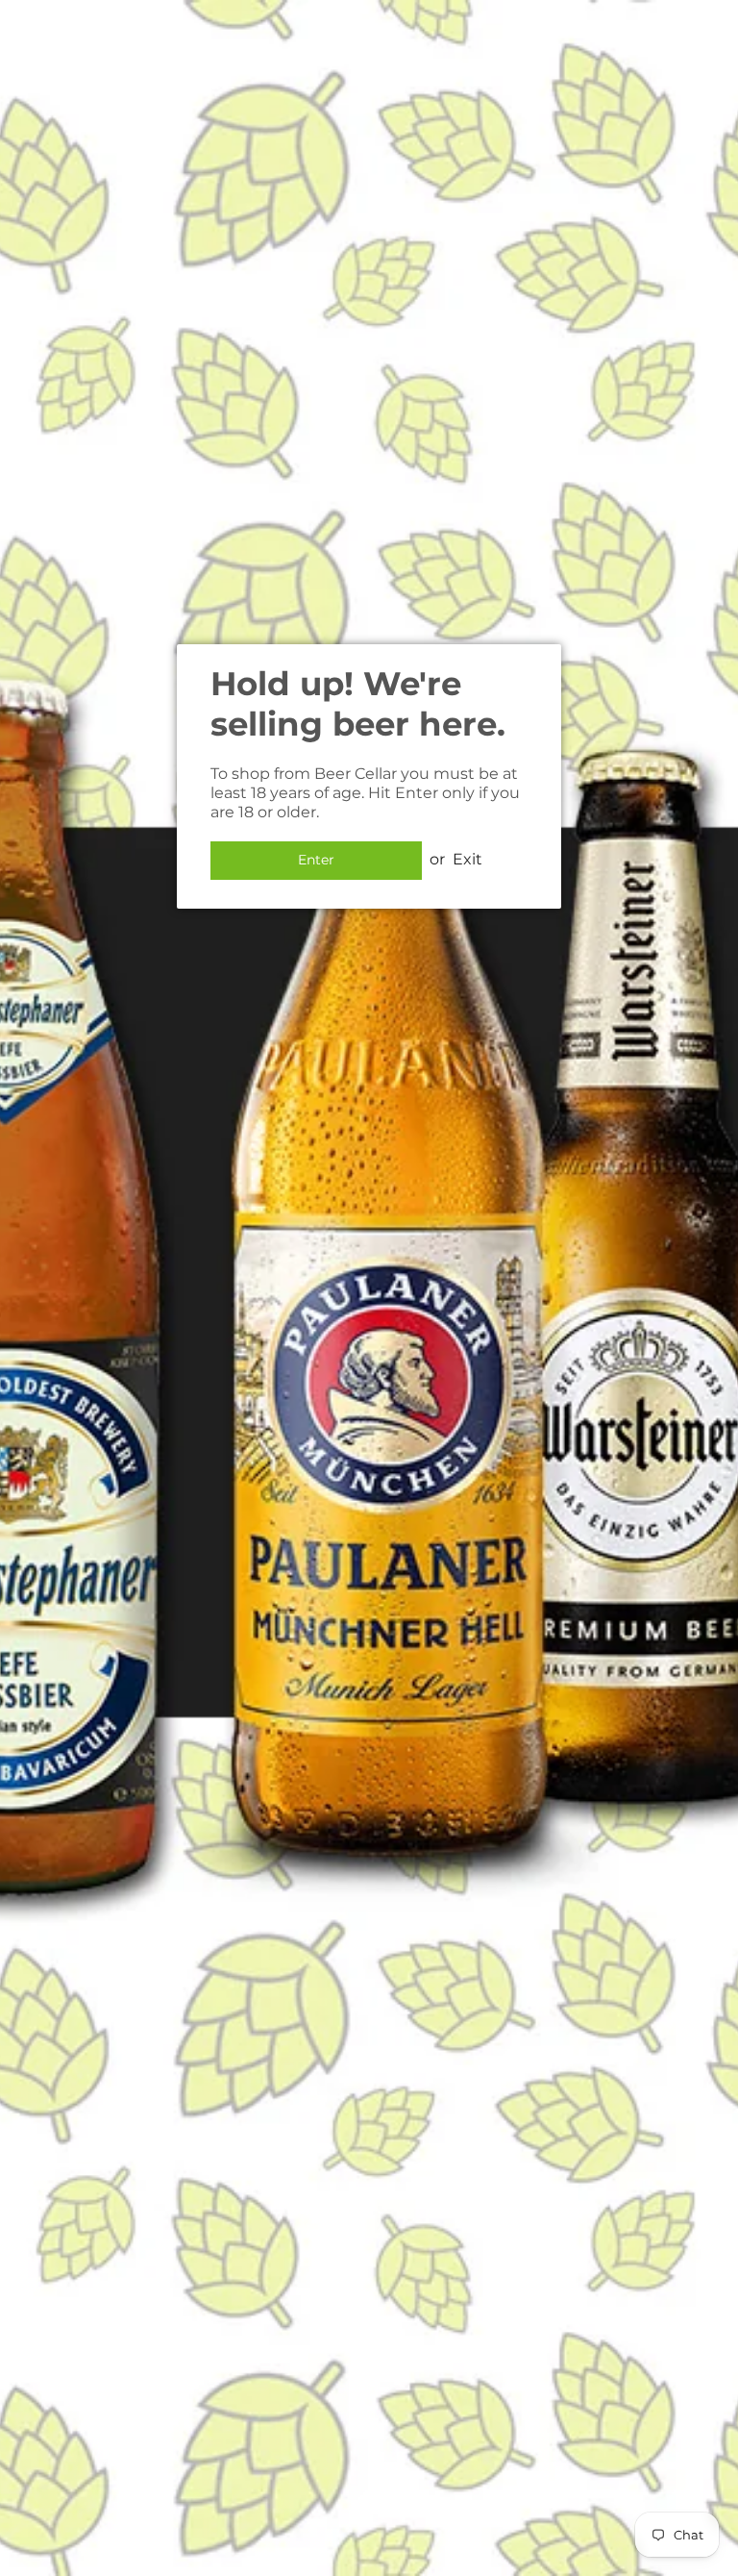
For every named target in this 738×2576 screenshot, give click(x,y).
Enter (316, 860)
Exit (467, 859)
